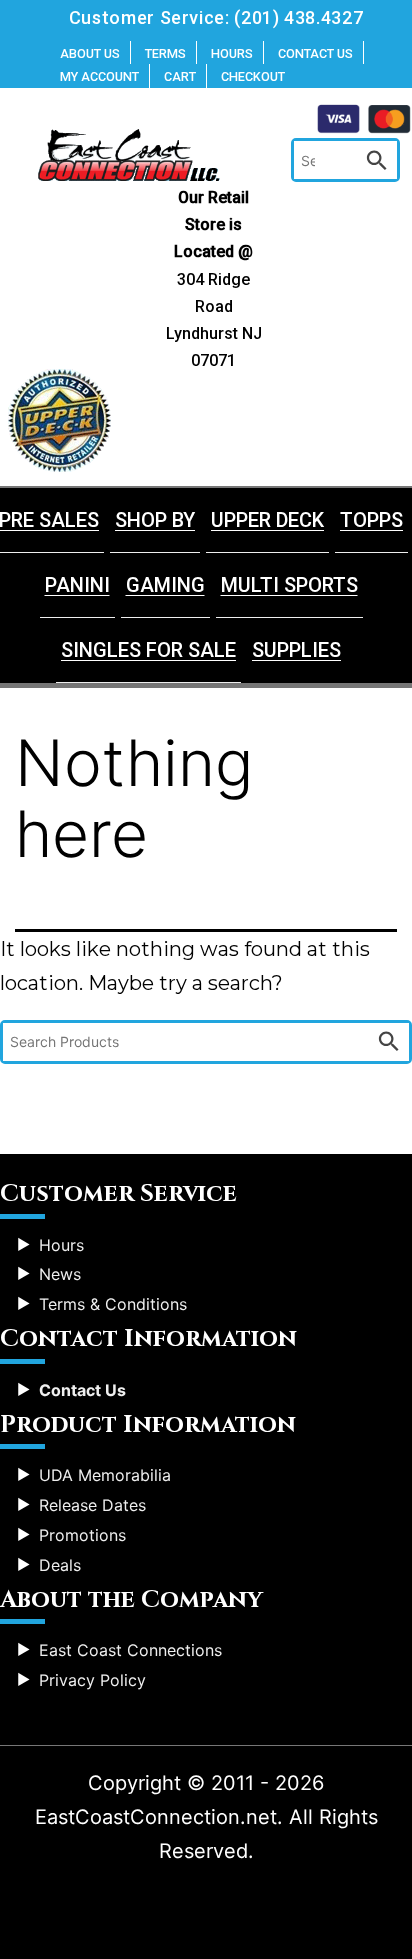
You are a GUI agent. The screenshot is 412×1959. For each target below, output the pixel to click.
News (60, 1274)
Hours (232, 53)
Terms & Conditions (113, 1304)
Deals (60, 1565)
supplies (296, 650)
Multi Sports (289, 585)
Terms (165, 53)
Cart (180, 76)
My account (99, 76)
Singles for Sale (148, 650)
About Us (90, 53)
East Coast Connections (130, 1650)
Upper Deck (267, 520)
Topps (371, 520)
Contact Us (315, 53)
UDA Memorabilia (105, 1475)
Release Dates (92, 1505)
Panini (77, 585)
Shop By (155, 520)
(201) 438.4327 (298, 17)
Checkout (253, 76)
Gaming (165, 585)
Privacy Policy (92, 1680)
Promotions (82, 1535)
